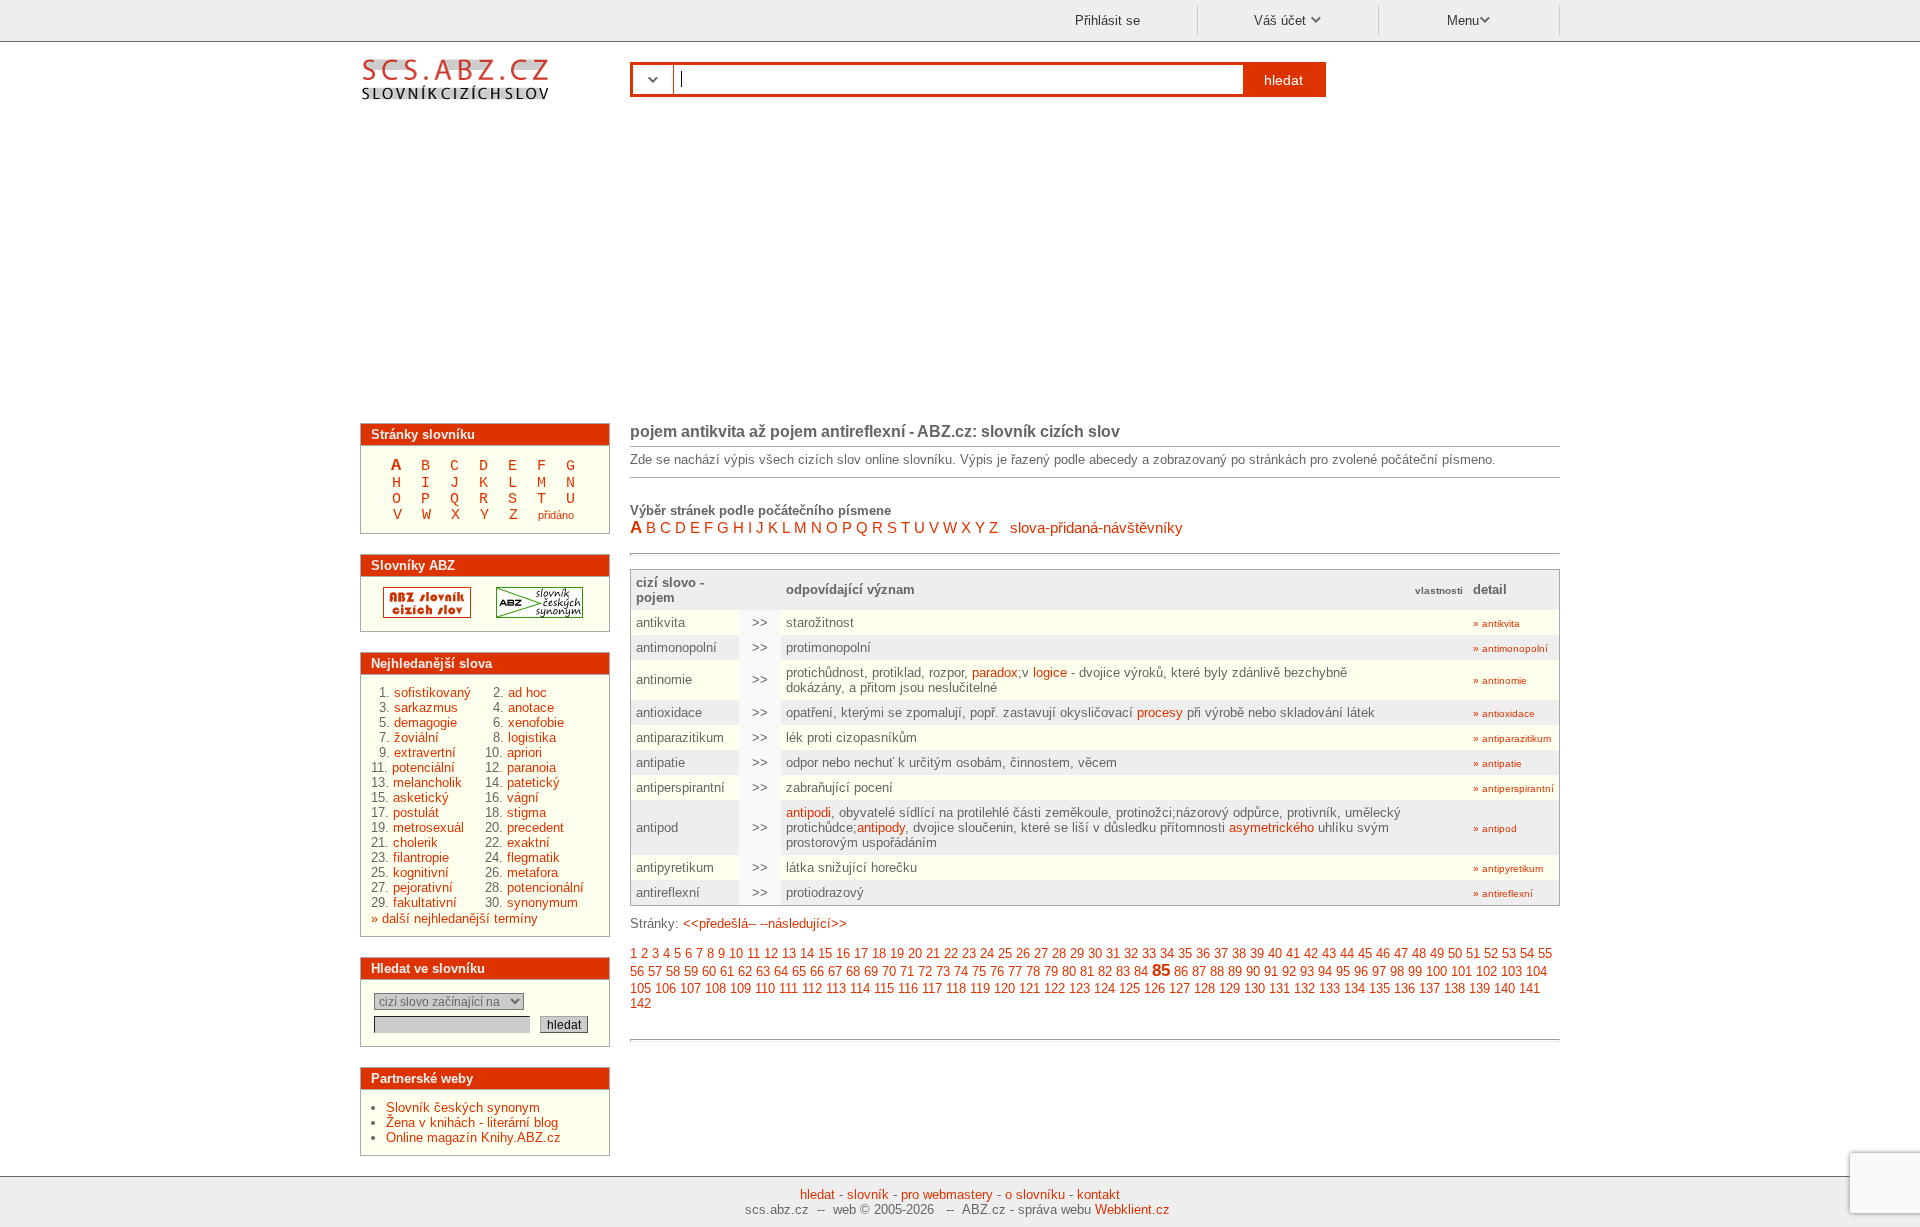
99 (1415, 971)
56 (637, 971)
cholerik (415, 842)
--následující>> (803, 923)
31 (1113, 953)
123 (1079, 988)
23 (969, 953)
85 (1161, 970)
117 (932, 988)
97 (1379, 971)
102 (1486, 971)
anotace (531, 707)
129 (1229, 988)
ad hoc (527, 692)
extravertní (425, 752)
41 (1293, 953)
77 (1015, 971)
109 (740, 988)
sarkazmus (426, 707)
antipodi (808, 812)
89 (1235, 971)
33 (1149, 953)
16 (843, 953)
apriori (524, 752)
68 (853, 971)
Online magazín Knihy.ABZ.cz (473, 1137)
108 (715, 988)
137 (1429, 988)
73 (943, 971)
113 (836, 988)
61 (727, 971)
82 (1105, 971)
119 (980, 988)
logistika (532, 737)
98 (1397, 971)
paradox (995, 672)
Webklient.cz (1132, 1209)
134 (1354, 988)
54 (1527, 953)
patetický (533, 782)
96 (1361, 971)
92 (1289, 971)
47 (1401, 953)
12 (771, 953)
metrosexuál (428, 827)
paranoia (531, 767)
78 (1033, 971)
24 (987, 953)
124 (1104, 988)
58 (673, 971)
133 (1329, 988)
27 (1041, 953)
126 (1154, 988)
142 (640, 1003)
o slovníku (1035, 1194)
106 (665, 988)
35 (1185, 953)
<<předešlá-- (719, 923)
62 (745, 971)
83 (1123, 971)
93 (1307, 971)
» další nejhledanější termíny (454, 918)
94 (1325, 971)
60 (709, 971)
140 (1504, 988)
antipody (881, 827)
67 (835, 971)
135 (1379, 988)
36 (1203, 953)
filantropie (421, 857)
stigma (526, 812)
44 (1347, 953)
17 (861, 953)
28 (1059, 953)
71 (907, 971)
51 (1473, 953)
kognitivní (421, 872)
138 (1454, 988)
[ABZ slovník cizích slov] (457, 102)
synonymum (542, 902)
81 (1087, 971)
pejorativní (423, 887)
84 (1141, 971)
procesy (1160, 712)
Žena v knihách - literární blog (472, 1122)
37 (1221, 953)
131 (1279, 988)
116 (908, 988)
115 (884, 988)
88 (1217, 971)
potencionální (545, 887)
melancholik (427, 782)
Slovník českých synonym (463, 1107)
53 (1509, 953)
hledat (1283, 80)
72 (925, 971)
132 (1304, 988)
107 (690, 988)
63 (763, 971)
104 (1536, 971)
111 (788, 988)
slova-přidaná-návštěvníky (1096, 527)
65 (799, 971)
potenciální (423, 767)
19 (897, 953)
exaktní (528, 842)
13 (789, 953)
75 (979, 971)
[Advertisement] (960, 268)
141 (1529, 988)
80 (1069, 971)
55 (1545, 953)
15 (825, 953)
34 (1167, 953)
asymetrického (1271, 827)
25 (1005, 953)
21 (933, 953)
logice (1050, 672)
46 (1383, 953)
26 (1023, 953)
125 (1129, 988)
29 (1077, 953)
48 (1419, 953)
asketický (421, 797)
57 (655, 971)
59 (691, 971)
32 (1131, 953)
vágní (523, 797)
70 (889, 971)
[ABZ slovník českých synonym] (533, 613)
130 (1254, 988)
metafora (532, 872)
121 (1029, 988)
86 (1181, 971)
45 (1365, 953)
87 (1199, 971)
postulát (416, 812)
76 (997, 971)
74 (961, 971)
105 (640, 988)
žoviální (416, 737)
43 (1329, 953)
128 (1204, 988)
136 (1404, 988)
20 (915, 953)
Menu (1463, 20)
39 (1257, 953)
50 (1455, 953)
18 (879, 953)
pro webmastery (947, 1194)
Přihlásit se (1107, 20)
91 (1271, 971)
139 (1479, 988)
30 (1095, 953)
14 (807, 953)
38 (1239, 953)
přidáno (556, 515)
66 (817, 971)
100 (1436, 971)
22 (951, 953)
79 (1051, 971)
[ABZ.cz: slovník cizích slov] (421, 613)
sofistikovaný (432, 692)
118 (956, 988)
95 (1343, 971)
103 (1511, 971)
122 (1054, 988)
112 (812, 988)
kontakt (1098, 1194)
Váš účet (1282, 20)
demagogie (425, 722)
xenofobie (536, 722)
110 (765, 988)
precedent (535, 827)
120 (1004, 988)
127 (1179, 988)
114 (860, 988)
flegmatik (533, 857)
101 (1461, 971)
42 (1311, 953)
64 (781, 971)
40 (1275, 953)
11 (753, 953)
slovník (868, 1194)
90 (1253, 971)
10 (736, 953)
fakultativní (425, 902)
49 (1437, 953)
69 (871, 971)
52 (1491, 953)
